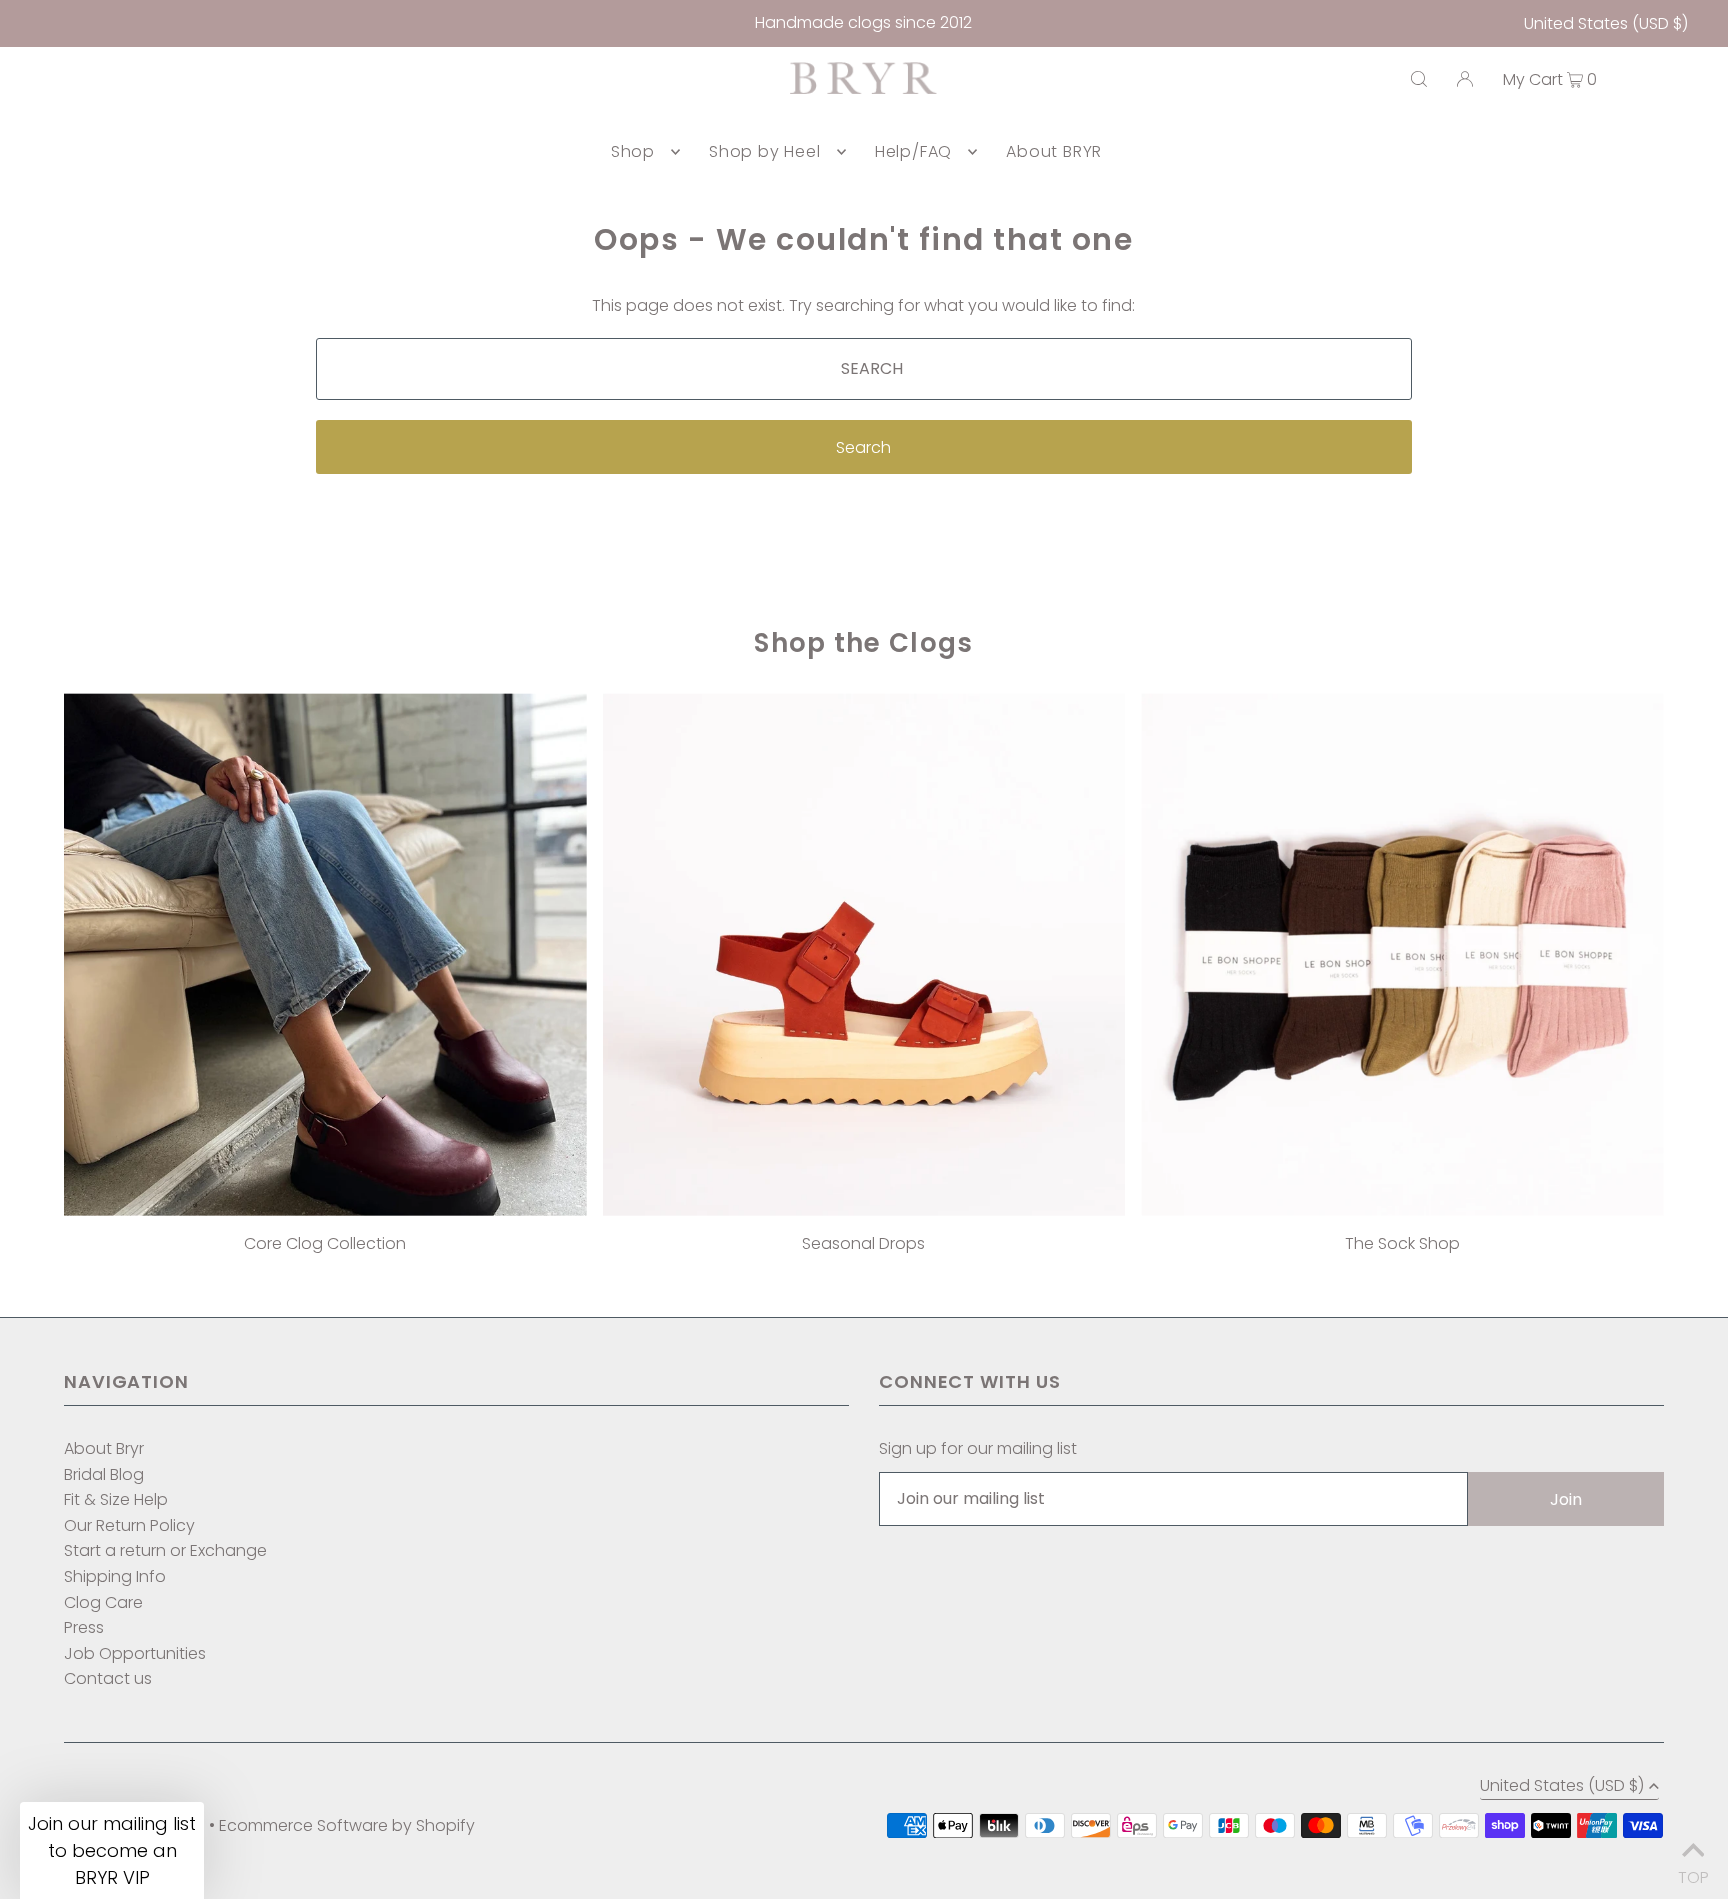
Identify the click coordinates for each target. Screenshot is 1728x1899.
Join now (751, 1088)
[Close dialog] (1063, 768)
